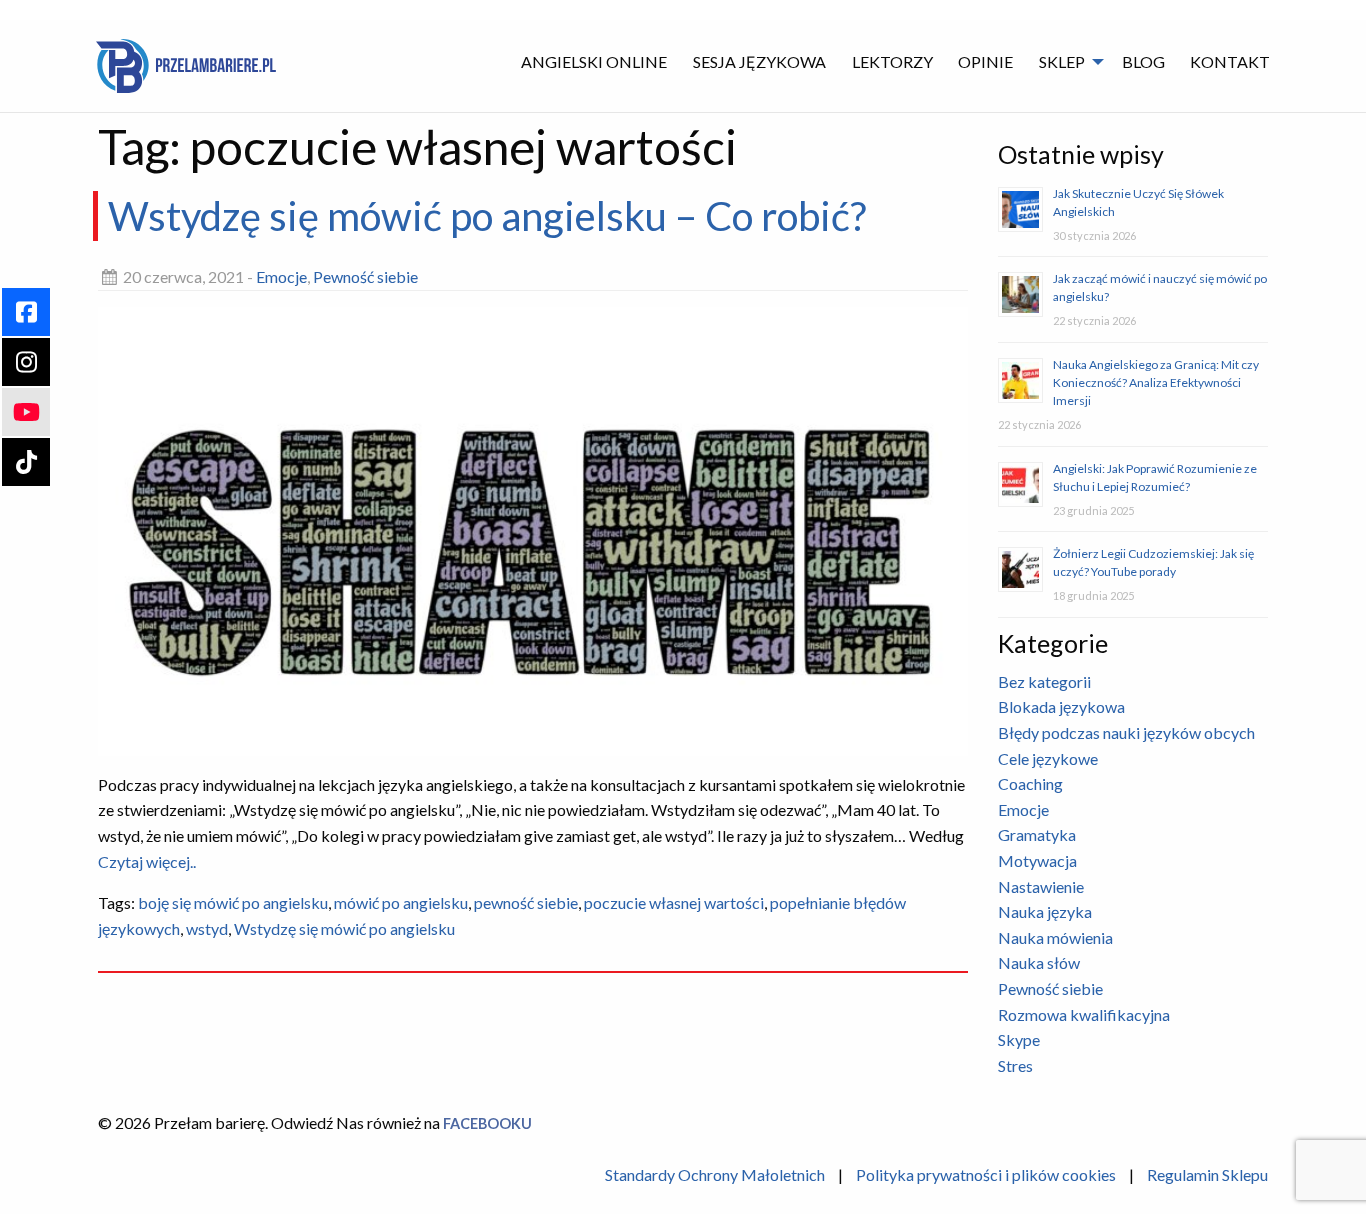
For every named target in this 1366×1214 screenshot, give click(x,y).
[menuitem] (595, 61)
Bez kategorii (1044, 681)
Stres (1015, 1065)
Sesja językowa (759, 61)
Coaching (1030, 783)
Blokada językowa (1061, 706)
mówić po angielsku (401, 902)
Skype (1019, 1039)
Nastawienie (1041, 886)
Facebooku (487, 1123)
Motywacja (1037, 860)
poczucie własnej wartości (674, 902)
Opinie (985, 61)
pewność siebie (526, 902)
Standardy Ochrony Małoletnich (715, 1174)
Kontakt (1230, 61)
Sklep (1062, 61)
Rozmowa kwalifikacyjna (1084, 1014)
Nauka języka (1045, 911)
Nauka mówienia (1055, 937)
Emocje (281, 276)
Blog (1143, 61)
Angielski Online (594, 61)
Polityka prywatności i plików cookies (986, 1174)
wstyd (207, 928)
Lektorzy (892, 61)
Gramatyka (1037, 834)
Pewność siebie (365, 276)
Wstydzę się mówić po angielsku (344, 928)
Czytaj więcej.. (147, 860)
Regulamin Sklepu (1207, 1174)
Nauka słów (1039, 962)
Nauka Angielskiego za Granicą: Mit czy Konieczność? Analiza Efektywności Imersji (1156, 382)
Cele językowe (1048, 758)
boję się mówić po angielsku (233, 902)
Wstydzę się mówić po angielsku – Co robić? (487, 216)
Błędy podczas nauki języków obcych (1126, 732)
